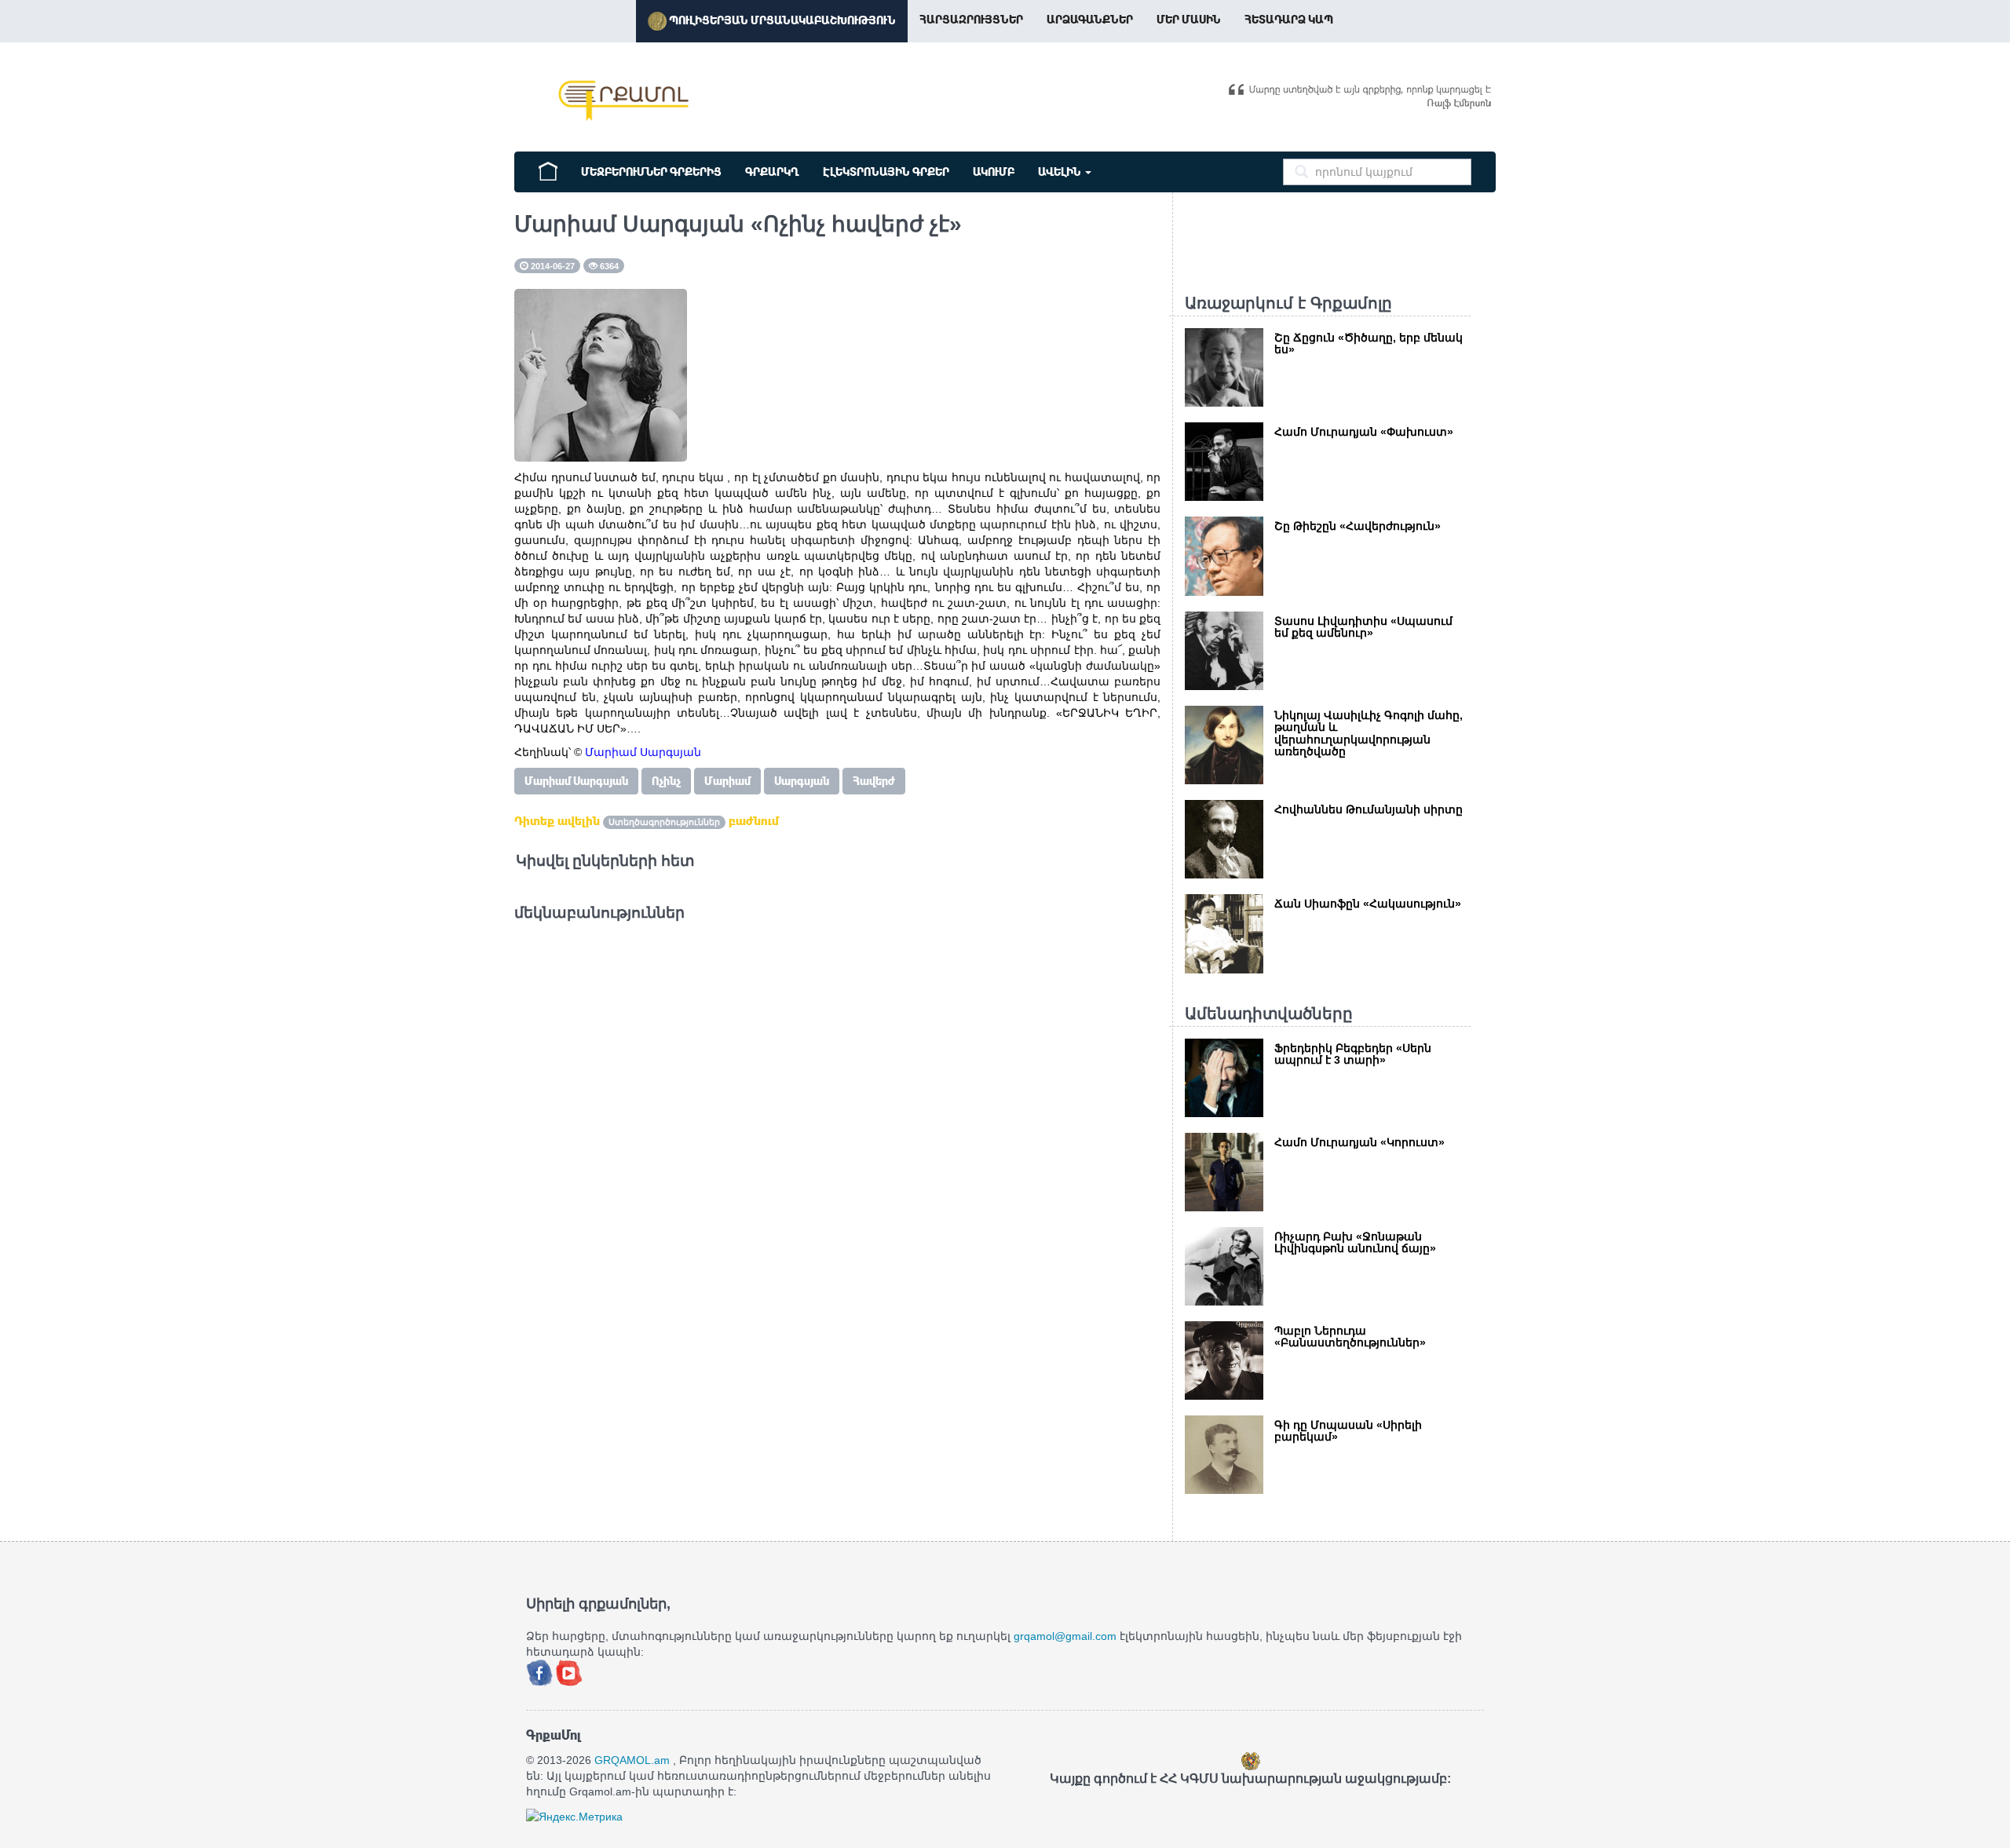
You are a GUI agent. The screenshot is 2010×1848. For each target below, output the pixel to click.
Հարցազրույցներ (971, 20)
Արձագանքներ (1090, 20)
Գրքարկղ (772, 172)
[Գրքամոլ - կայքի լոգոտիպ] (624, 100)
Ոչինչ (666, 781)
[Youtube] (569, 1671)
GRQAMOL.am (632, 1760)
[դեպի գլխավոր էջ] (548, 170)
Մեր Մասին (1189, 20)
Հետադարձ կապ (1289, 20)
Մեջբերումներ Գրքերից (651, 172)
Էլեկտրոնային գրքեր (886, 172)
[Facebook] (541, 1671)
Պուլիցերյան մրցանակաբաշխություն (781, 20)
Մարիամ (727, 781)
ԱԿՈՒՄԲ (994, 172)
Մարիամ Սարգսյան (576, 781)
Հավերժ (874, 781)
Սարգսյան (802, 781)
